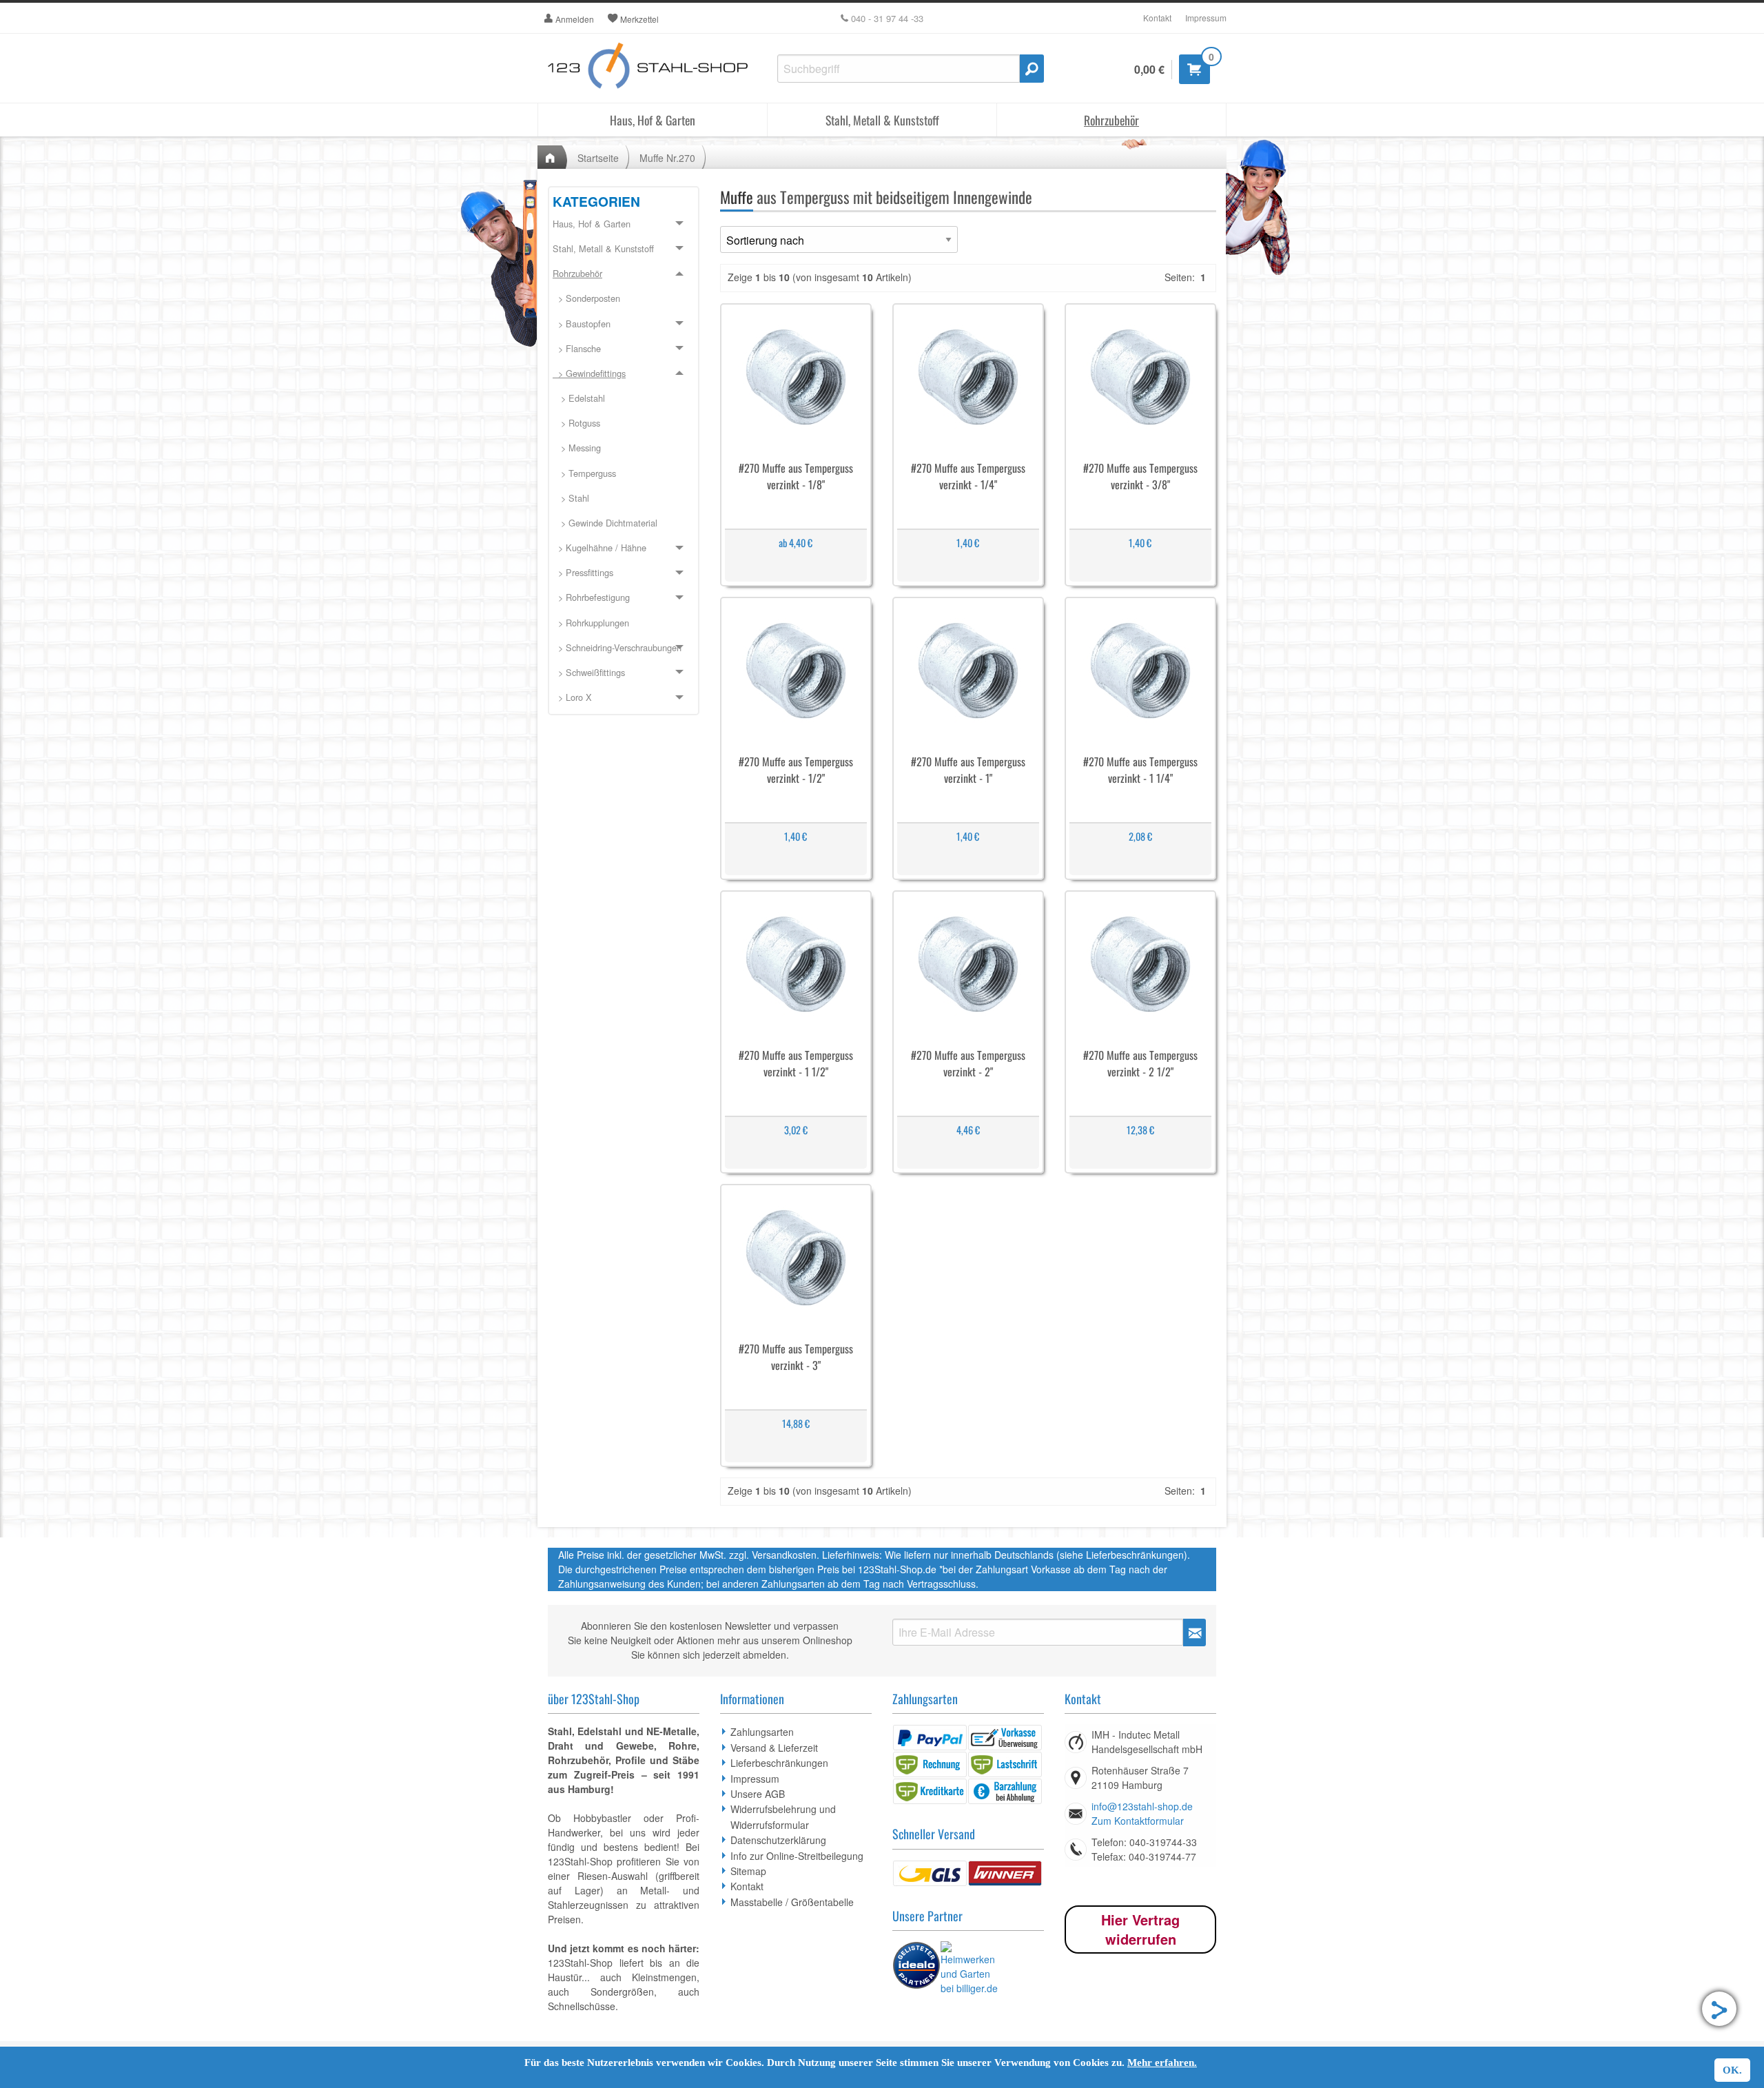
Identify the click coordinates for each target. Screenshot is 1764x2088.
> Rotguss (576, 423)
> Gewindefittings (589, 373)
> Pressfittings (583, 572)
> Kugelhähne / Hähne (599, 547)
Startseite (598, 158)
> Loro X (572, 697)
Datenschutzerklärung (778, 1840)
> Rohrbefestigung (591, 597)
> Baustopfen (582, 324)
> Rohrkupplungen (591, 623)
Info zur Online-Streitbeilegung (797, 1856)
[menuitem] (624, 299)
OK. (1732, 2070)
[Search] (1032, 69)
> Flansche (577, 348)
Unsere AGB (758, 1794)
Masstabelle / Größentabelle (792, 1902)
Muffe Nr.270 (667, 158)
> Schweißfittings (589, 672)
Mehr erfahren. (1162, 2063)
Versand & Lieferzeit (774, 1748)
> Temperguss (584, 473)
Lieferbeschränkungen (779, 1763)
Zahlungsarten (762, 1732)
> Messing (577, 448)
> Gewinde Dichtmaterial (605, 523)
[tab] (624, 225)
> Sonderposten (586, 298)
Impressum (1206, 18)
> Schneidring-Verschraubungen (617, 647)
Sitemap (748, 1871)
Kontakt (1157, 18)
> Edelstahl (579, 398)
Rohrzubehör (1111, 120)
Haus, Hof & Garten (653, 120)
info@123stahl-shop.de (1142, 1806)
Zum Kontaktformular (1138, 1821)
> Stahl (571, 498)
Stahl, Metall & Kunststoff (882, 120)
